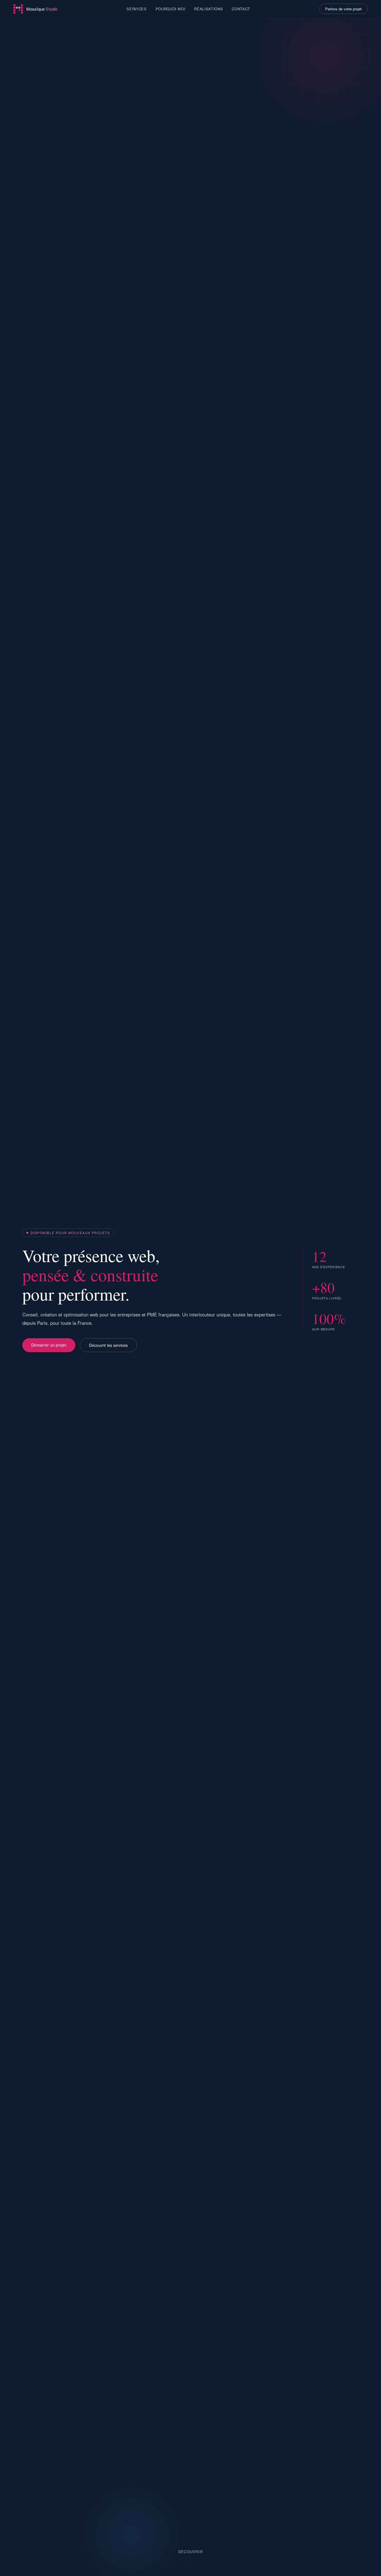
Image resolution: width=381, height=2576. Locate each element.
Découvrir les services (108, 1345)
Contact (241, 9)
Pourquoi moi (171, 9)
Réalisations (208, 9)
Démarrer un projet (49, 1345)
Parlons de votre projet (343, 9)
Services (137, 9)
